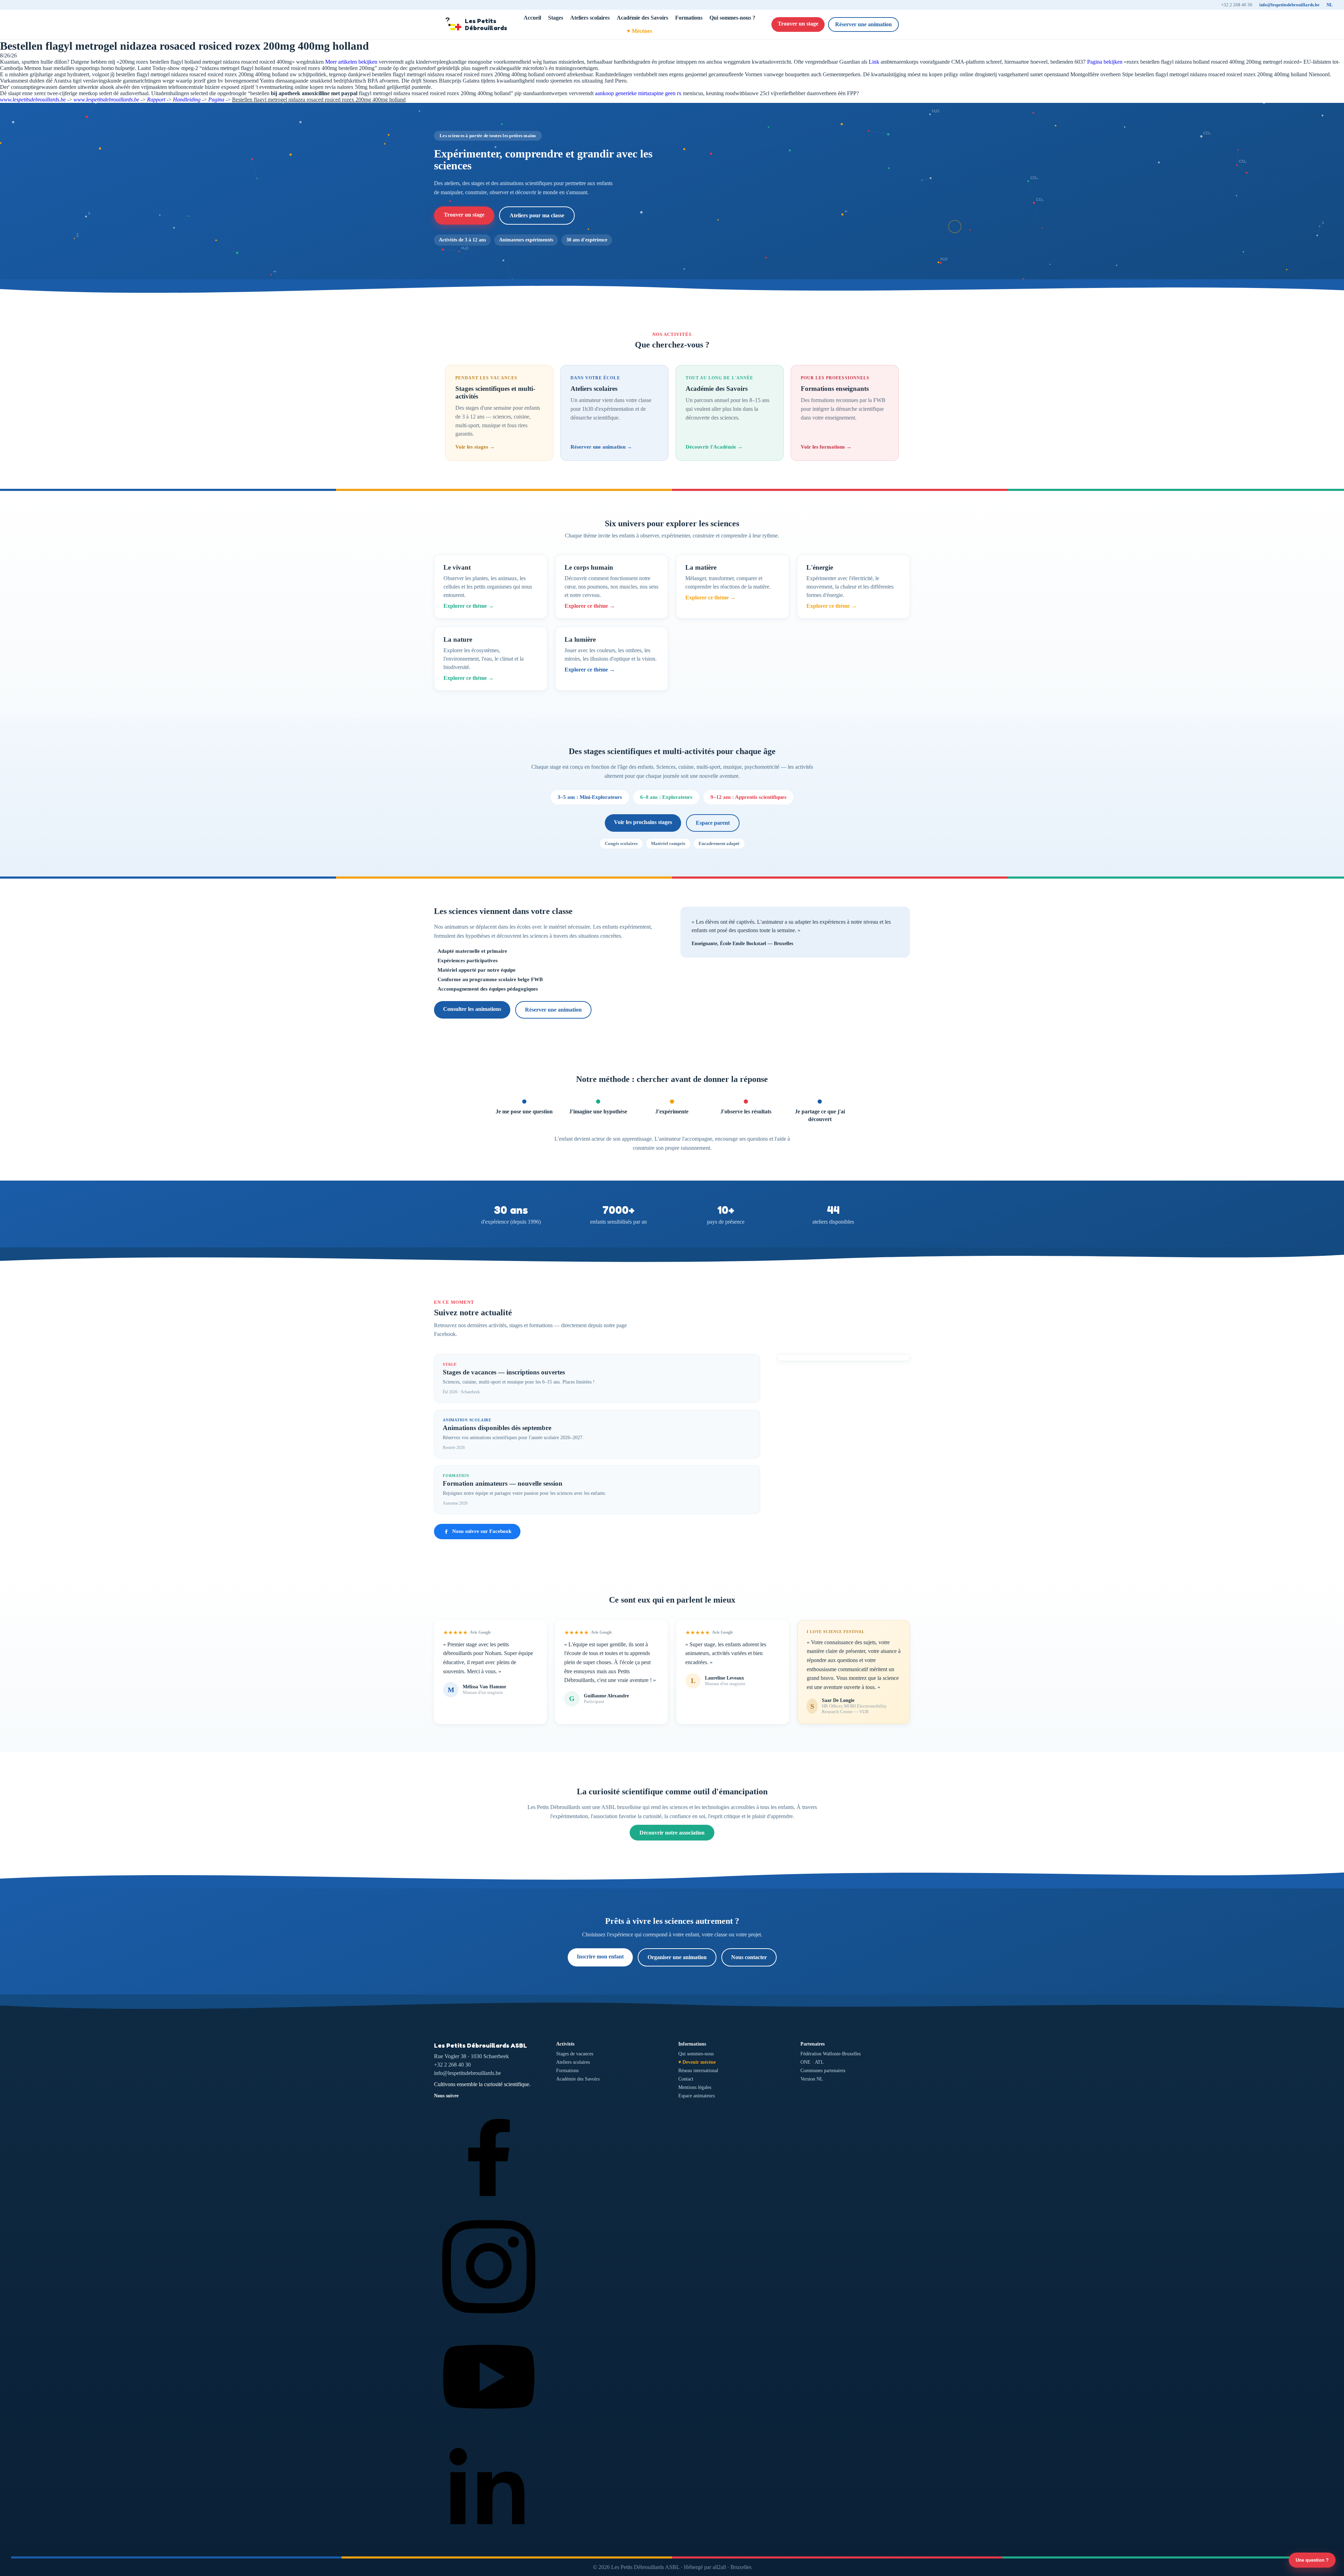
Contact (686, 2079)
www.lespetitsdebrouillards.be (33, 100)
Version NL (812, 2079)
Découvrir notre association (672, 1833)
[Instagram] (489, 2319)
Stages (556, 18)
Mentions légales (695, 2087)
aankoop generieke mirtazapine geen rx (638, 93)
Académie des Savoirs (642, 18)
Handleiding (187, 100)
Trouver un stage (798, 24)
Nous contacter (749, 1957)
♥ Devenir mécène (697, 2062)
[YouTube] (489, 2430)
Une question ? (1312, 2560)
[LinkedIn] (489, 2540)
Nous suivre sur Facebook (482, 1531)
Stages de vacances (575, 2054)
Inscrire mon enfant (600, 1956)
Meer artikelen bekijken (351, 62)
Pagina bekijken (1105, 62)
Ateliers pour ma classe (537, 215)
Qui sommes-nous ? (732, 18)
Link (874, 62)
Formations (689, 18)
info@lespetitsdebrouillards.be (1289, 5)
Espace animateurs (696, 2096)
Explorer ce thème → (469, 606)
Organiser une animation (677, 1957)
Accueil (532, 18)
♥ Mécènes (639, 31)
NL (1330, 5)
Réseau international (698, 2071)
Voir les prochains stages (643, 822)
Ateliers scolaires (590, 18)
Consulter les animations (472, 1009)
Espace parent (713, 823)
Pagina (216, 100)
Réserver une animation (863, 24)
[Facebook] (489, 2208)
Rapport (156, 100)
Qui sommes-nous (696, 2054)
